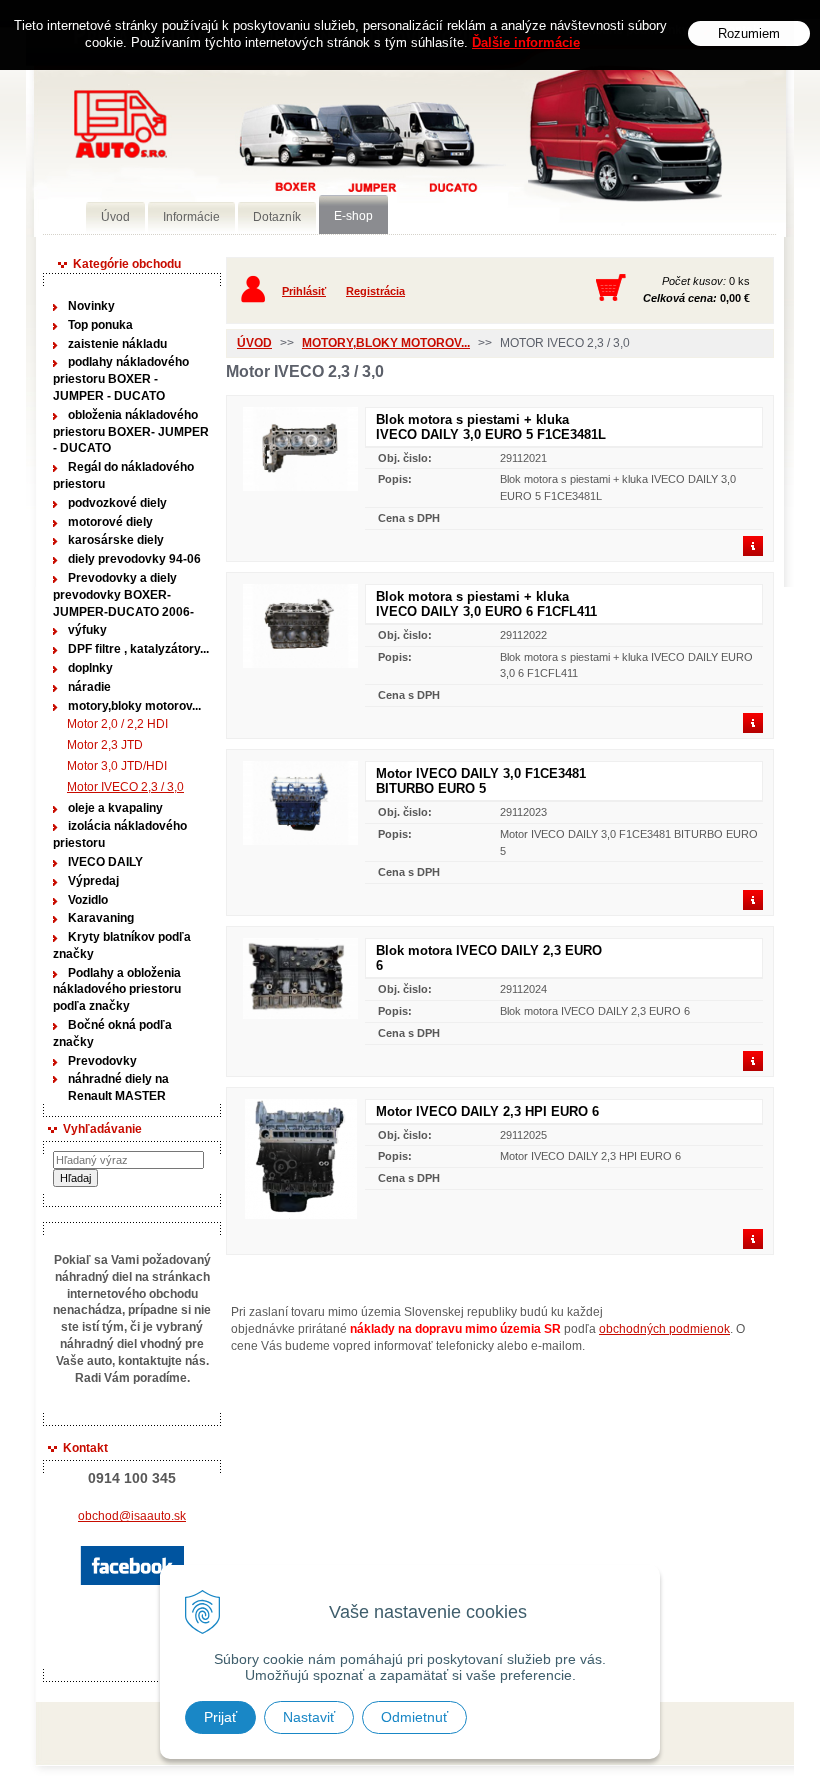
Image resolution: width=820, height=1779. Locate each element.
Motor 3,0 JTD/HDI (117, 766)
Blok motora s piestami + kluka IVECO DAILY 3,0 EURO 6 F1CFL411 (486, 604)
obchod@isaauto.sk (132, 1516)
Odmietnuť (414, 1717)
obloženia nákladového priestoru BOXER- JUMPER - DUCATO (131, 432)
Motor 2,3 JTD (105, 745)
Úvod (254, 343)
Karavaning (101, 918)
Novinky (91, 306)
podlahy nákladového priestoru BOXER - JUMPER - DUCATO (121, 379)
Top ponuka (100, 325)
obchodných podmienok (664, 1329)
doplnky (90, 668)
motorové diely (110, 522)
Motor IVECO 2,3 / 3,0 (125, 787)
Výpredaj (93, 881)
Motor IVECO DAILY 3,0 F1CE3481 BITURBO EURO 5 (481, 781)
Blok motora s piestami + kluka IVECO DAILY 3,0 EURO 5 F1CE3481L (491, 427)
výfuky (87, 630)
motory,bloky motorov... (134, 706)
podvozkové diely (117, 503)
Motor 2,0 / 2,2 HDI (117, 724)
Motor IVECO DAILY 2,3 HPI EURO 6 (487, 1111)
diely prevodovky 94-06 (134, 559)
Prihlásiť (304, 291)
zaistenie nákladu (117, 344)
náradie (89, 687)
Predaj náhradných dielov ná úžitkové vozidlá (324, 156)
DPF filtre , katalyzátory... (138, 649)
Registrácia (375, 291)
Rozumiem (749, 33)
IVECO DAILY (105, 862)
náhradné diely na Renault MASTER (118, 1087)
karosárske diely (116, 540)
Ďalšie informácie (526, 42)
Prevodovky (102, 1061)
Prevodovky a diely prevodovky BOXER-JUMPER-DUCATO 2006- (123, 595)
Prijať (220, 1717)
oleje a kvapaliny (115, 808)
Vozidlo (88, 900)
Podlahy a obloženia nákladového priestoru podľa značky (117, 990)
